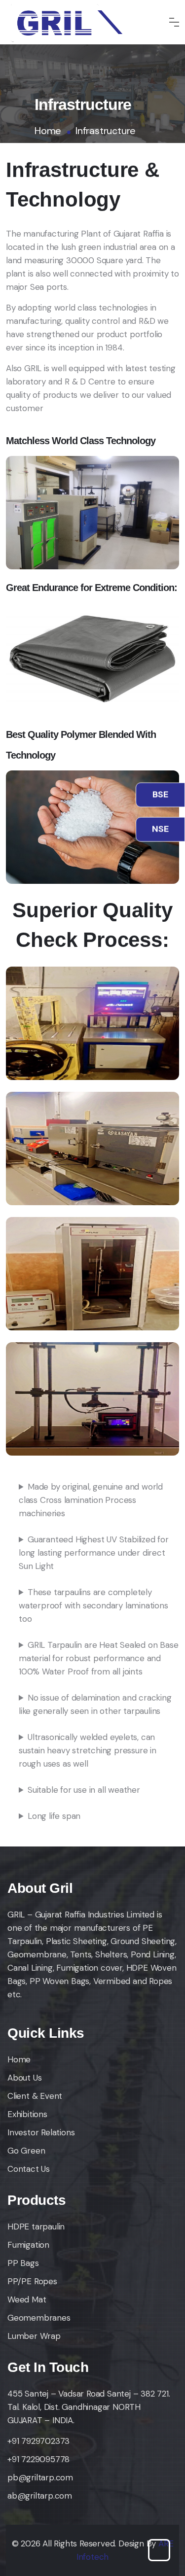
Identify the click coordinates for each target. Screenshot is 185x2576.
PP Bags (23, 2263)
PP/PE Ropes (32, 2281)
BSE (160, 790)
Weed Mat (27, 2299)
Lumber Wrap (34, 2336)
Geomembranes (39, 2318)
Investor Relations (41, 2132)
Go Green (26, 2151)
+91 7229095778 (38, 2459)
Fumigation (28, 2245)
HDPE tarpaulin (36, 2227)
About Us (24, 2078)
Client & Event (35, 2096)
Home (48, 131)
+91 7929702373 (38, 2441)
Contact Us (29, 2169)
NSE (160, 824)
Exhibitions (27, 2114)
